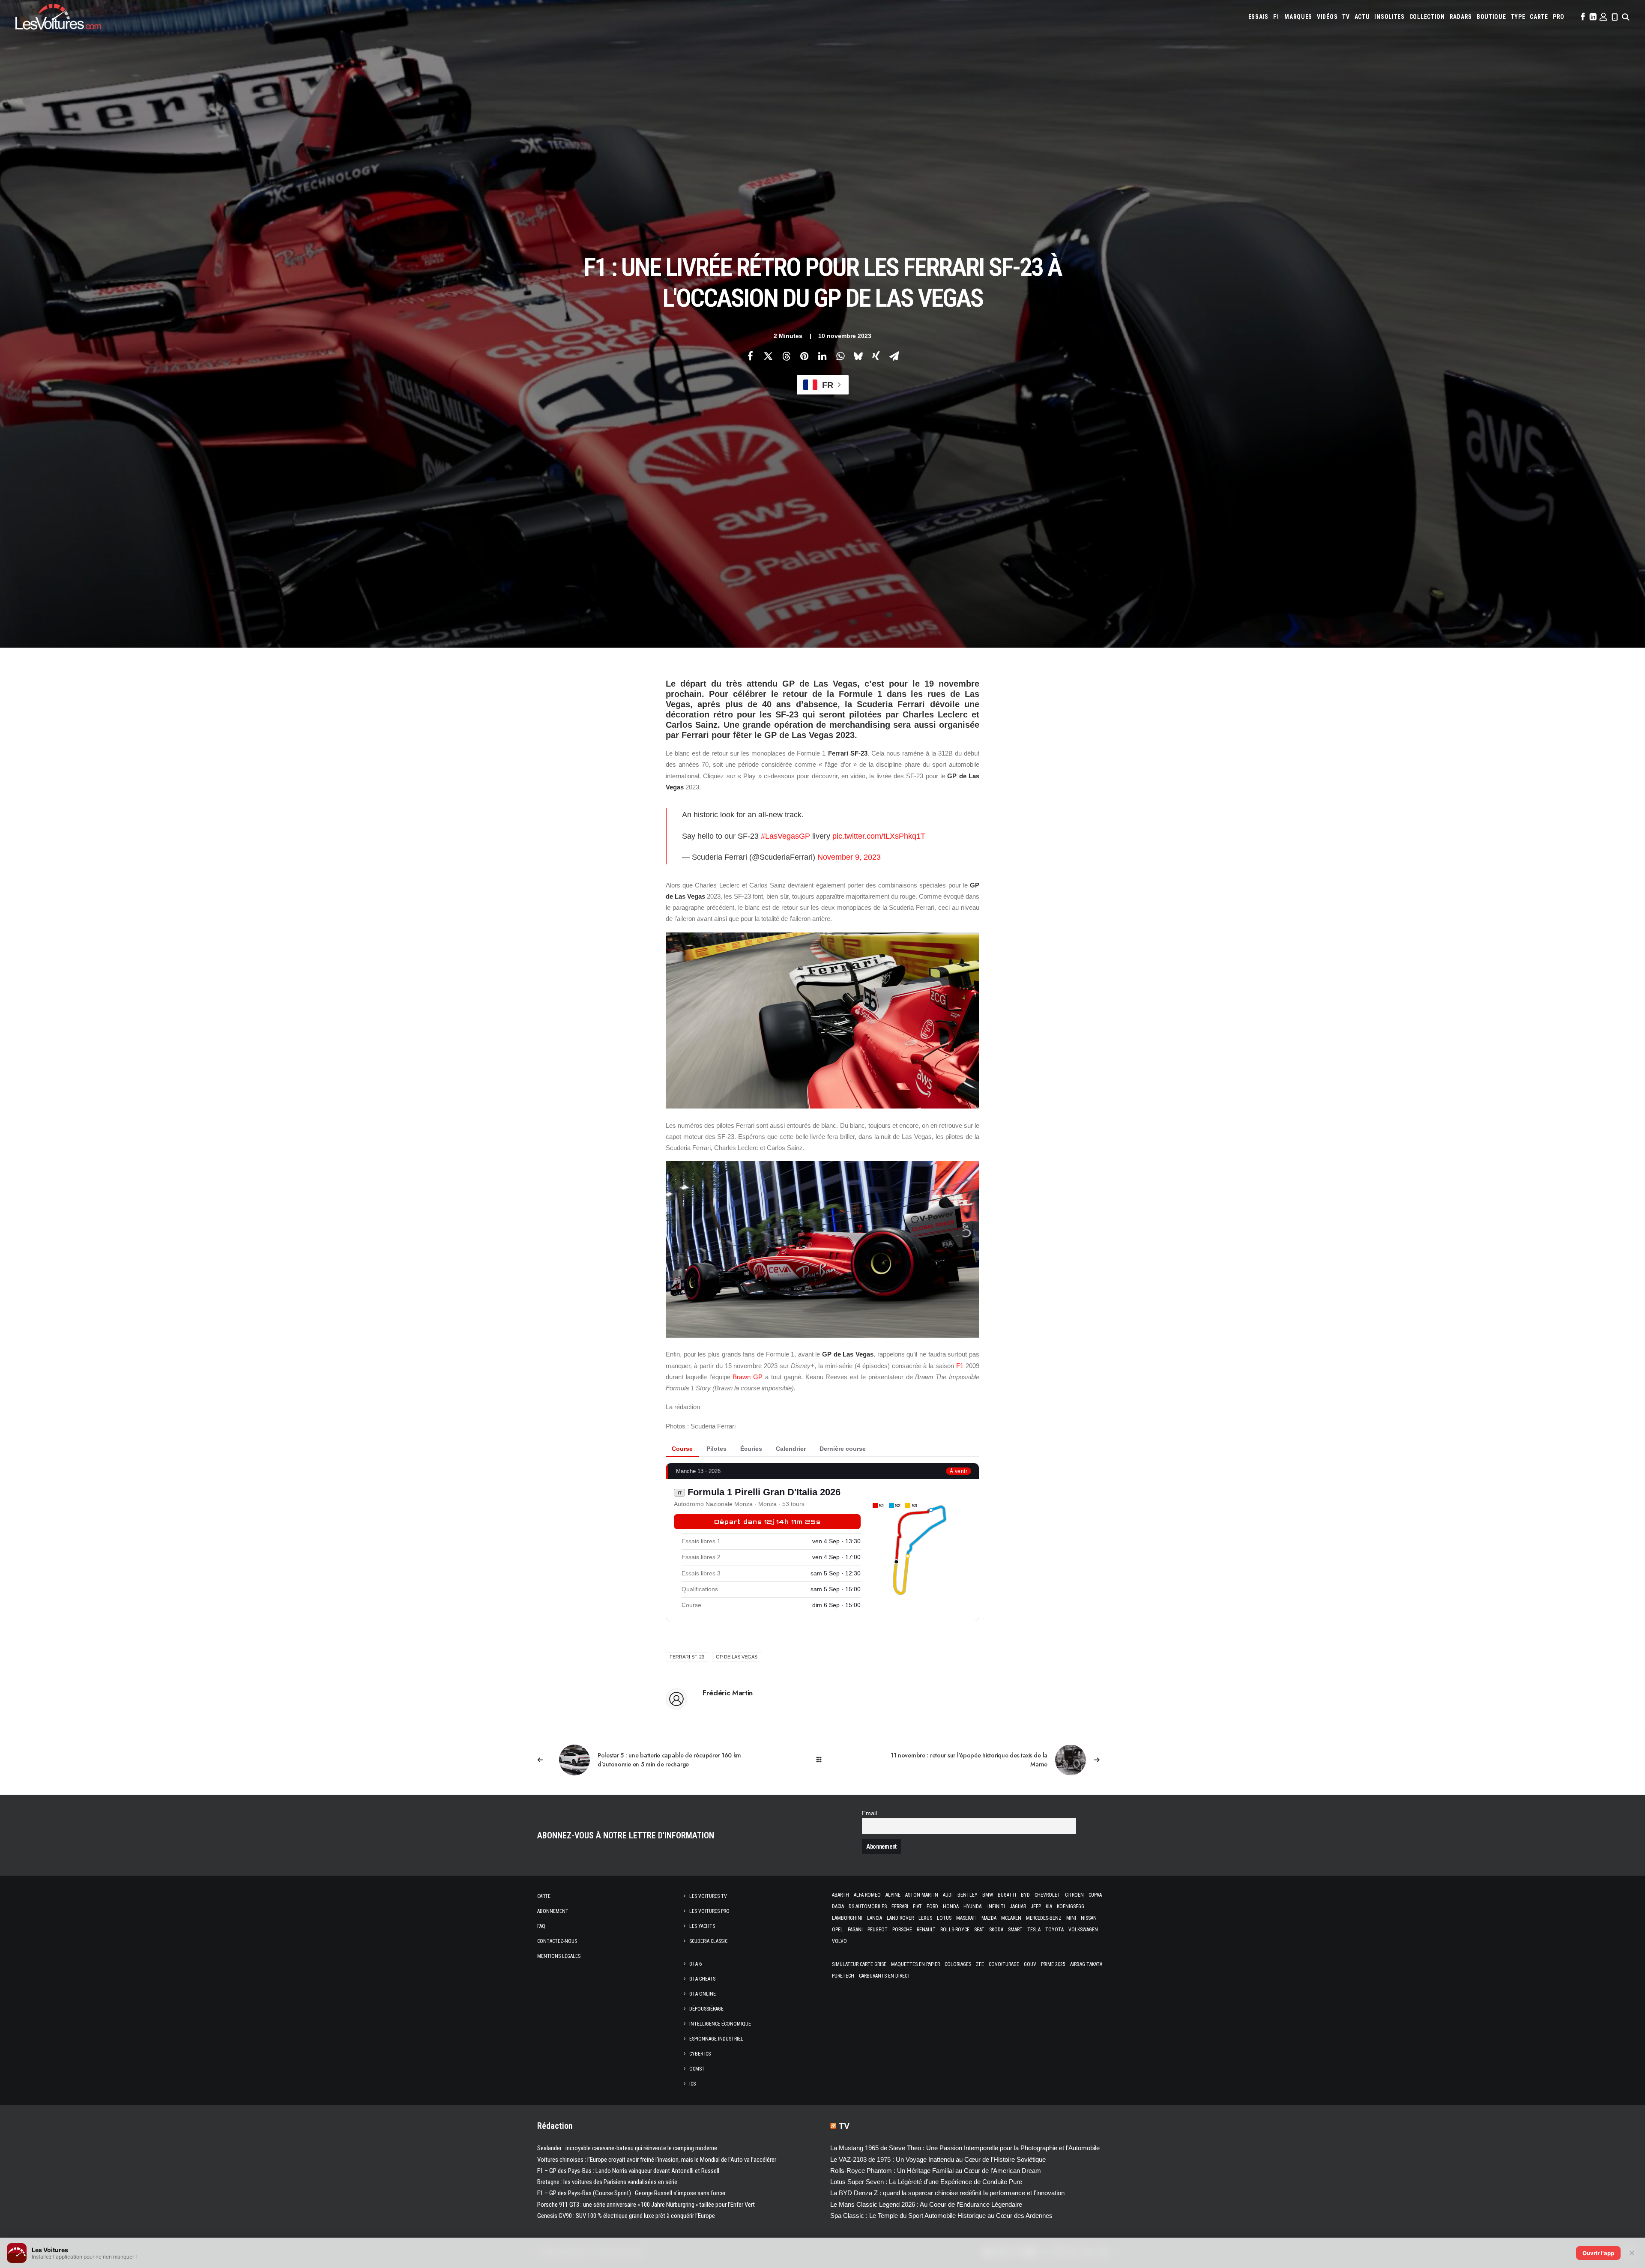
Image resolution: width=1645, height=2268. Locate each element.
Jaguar (1018, 1906)
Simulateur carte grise (859, 1964)
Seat (979, 1930)
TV (1346, 17)
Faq (541, 1926)
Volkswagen (1083, 1930)
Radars (1461, 17)
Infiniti (996, 1906)
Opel (837, 1930)
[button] (1582, 17)
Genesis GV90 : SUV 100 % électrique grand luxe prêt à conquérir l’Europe (626, 2216)
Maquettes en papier (915, 1964)
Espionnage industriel (716, 2039)
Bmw (988, 1895)
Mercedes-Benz (1044, 1918)
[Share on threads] (786, 356)
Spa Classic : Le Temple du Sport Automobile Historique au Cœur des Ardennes (941, 2216)
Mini (1071, 1918)
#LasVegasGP (785, 836)
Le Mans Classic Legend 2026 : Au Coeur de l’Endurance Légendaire (926, 2204)
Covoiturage (1004, 1964)
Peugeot (878, 1930)
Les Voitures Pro (709, 1911)
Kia (1049, 1906)
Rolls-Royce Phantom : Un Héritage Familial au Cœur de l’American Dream (936, 2171)
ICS (692, 2084)
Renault (926, 1930)
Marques (1298, 17)
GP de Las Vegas (737, 1657)
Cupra (1095, 1895)
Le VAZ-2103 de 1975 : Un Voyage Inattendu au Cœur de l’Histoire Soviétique (938, 2159)
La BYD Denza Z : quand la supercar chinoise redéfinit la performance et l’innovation (947, 2193)
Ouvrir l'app (1598, 2253)
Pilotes (716, 1449)
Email (869, 1813)
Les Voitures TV (708, 1896)
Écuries (751, 1449)
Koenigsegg (1071, 1906)
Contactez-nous (557, 1941)
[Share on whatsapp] (840, 356)
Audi (948, 1895)
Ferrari (900, 1906)
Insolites (1389, 17)
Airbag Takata (1086, 1964)
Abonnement (553, 1911)
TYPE (1518, 17)
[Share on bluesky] (858, 356)
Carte (544, 1896)
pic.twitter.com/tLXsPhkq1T (879, 836)
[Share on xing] (876, 356)
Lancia (875, 1918)
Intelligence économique (720, 2024)
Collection (1427, 17)
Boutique (1491, 17)
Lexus (925, 1918)
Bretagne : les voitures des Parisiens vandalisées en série (607, 2182)
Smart (1015, 1930)
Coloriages (958, 1964)
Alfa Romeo (867, 1895)
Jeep (1036, 1906)
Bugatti (1007, 1895)
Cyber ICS (700, 2054)
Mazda (989, 1918)
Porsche (902, 1930)
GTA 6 (695, 1964)
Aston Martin (922, 1895)
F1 (1276, 17)
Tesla (1034, 1930)
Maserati (966, 1918)
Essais (1258, 17)
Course (682, 1449)
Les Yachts (702, 1926)
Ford (932, 1906)
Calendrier (791, 1449)
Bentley (968, 1895)
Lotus (944, 1918)
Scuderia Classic (708, 1941)
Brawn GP (748, 1377)
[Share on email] (894, 356)
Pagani (855, 1930)
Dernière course (843, 1449)
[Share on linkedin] (822, 356)
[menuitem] (1258, 17)
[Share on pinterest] (804, 356)
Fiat (917, 1906)
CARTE (1539, 17)
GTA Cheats (702, 1979)
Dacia (838, 1906)
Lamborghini (847, 1918)
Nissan (1089, 1918)
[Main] (823, 1760)
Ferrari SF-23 (687, 1657)
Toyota (1054, 1930)
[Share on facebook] (750, 356)
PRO (1559, 17)
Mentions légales (559, 1956)
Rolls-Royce (955, 1930)
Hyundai (973, 1906)
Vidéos (1327, 17)
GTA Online (703, 1994)
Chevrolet (1047, 1895)
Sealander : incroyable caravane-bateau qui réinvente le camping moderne (627, 2148)
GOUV (1030, 1964)
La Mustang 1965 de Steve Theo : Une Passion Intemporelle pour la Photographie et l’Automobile (965, 2148)
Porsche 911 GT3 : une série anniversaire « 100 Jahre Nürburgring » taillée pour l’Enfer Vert (646, 2205)
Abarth (840, 1895)
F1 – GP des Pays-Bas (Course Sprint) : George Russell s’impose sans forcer (631, 2193)
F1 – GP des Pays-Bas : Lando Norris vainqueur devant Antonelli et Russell (628, 2171)
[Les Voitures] (58, 17)
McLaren (1011, 1918)
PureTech (843, 1976)
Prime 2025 (1053, 1964)
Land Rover (900, 1918)
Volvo (839, 1941)
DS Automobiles (868, 1906)
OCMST (697, 2069)
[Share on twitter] (768, 356)
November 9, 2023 (849, 857)
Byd (1025, 1895)
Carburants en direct (885, 1976)
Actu (1362, 17)
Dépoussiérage (706, 2009)
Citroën (1074, 1895)
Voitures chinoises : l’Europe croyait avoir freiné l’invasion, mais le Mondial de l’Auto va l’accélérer (657, 2160)
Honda (951, 1906)
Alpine (893, 1895)
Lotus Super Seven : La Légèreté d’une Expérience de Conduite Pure (926, 2182)
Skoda (996, 1930)
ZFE (980, 1964)
